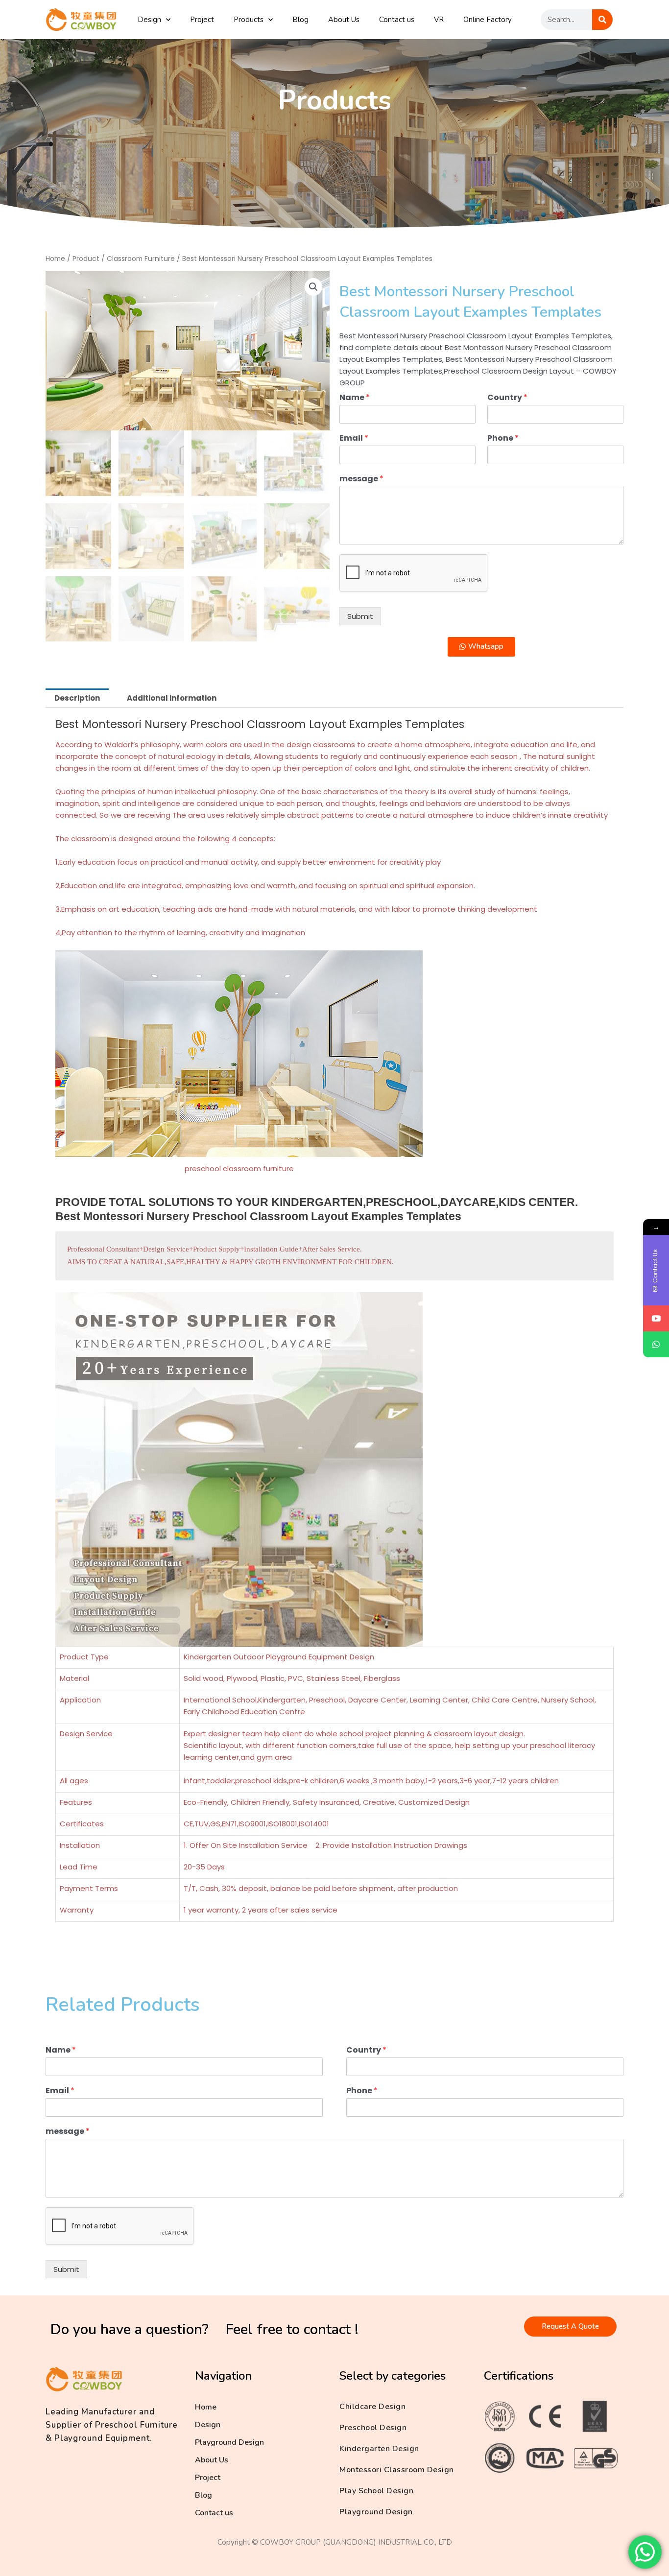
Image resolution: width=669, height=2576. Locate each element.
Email (354, 438)
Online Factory (488, 20)
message (361, 479)
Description (77, 698)
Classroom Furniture (141, 259)
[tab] (77, 698)
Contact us (397, 20)
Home (55, 259)
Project (202, 20)
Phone (503, 438)
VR (439, 20)
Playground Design (229, 2442)
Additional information (172, 698)
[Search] (602, 20)
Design (149, 20)
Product (86, 259)
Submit (360, 616)
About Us (344, 20)
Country (507, 398)
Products (249, 20)
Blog (300, 20)
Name (355, 398)
